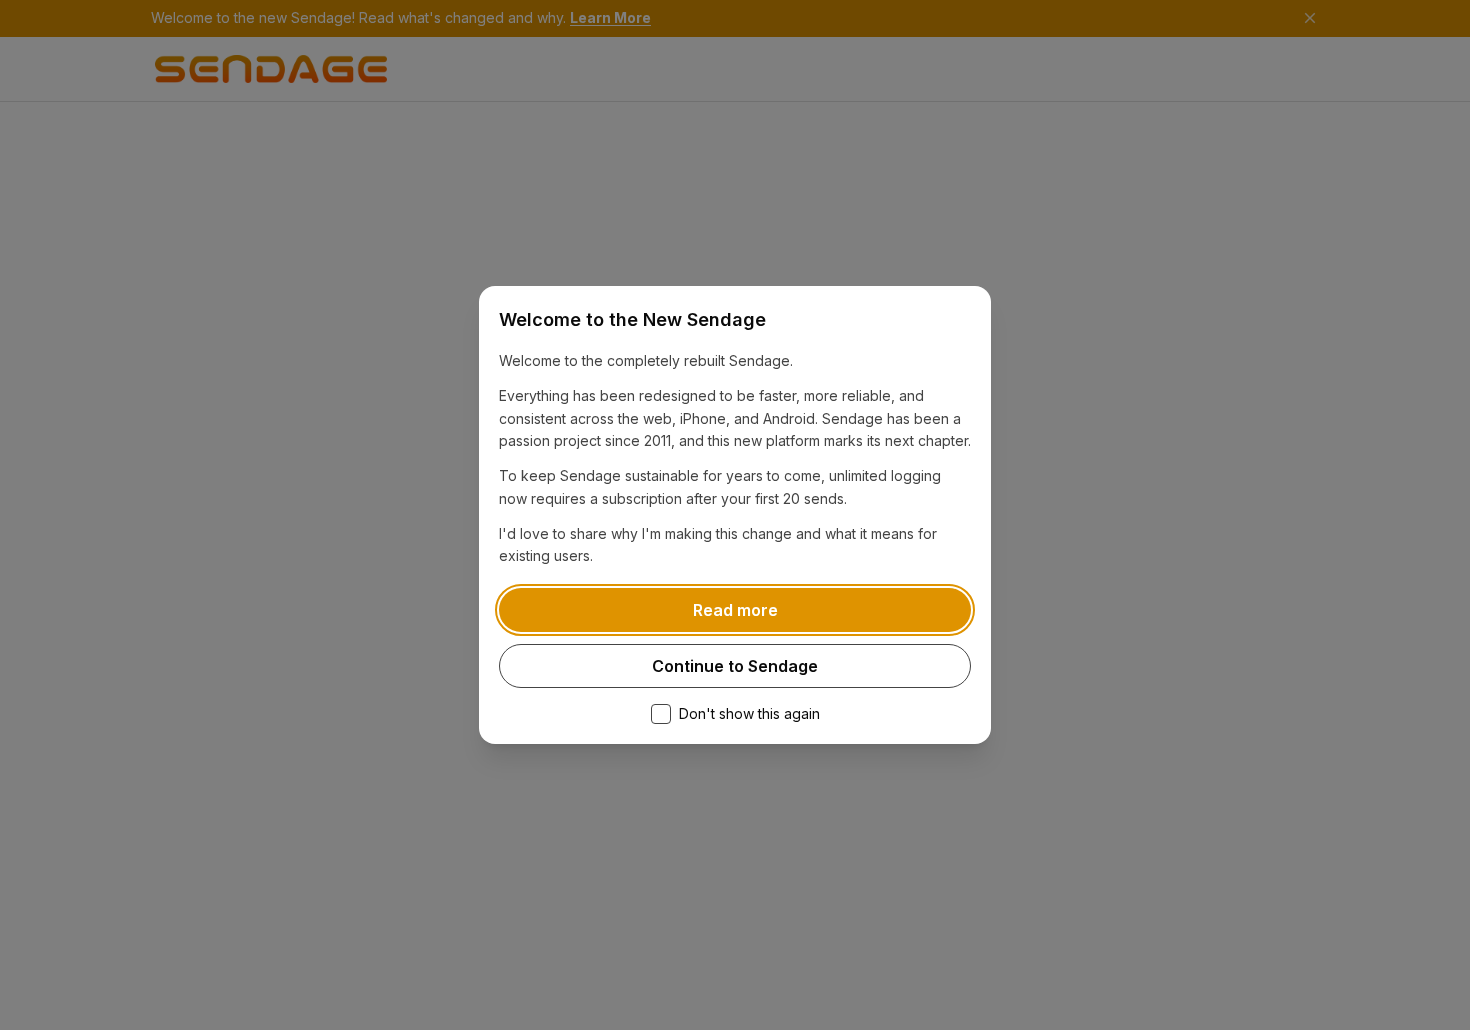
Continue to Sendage (735, 666)
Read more (735, 610)
